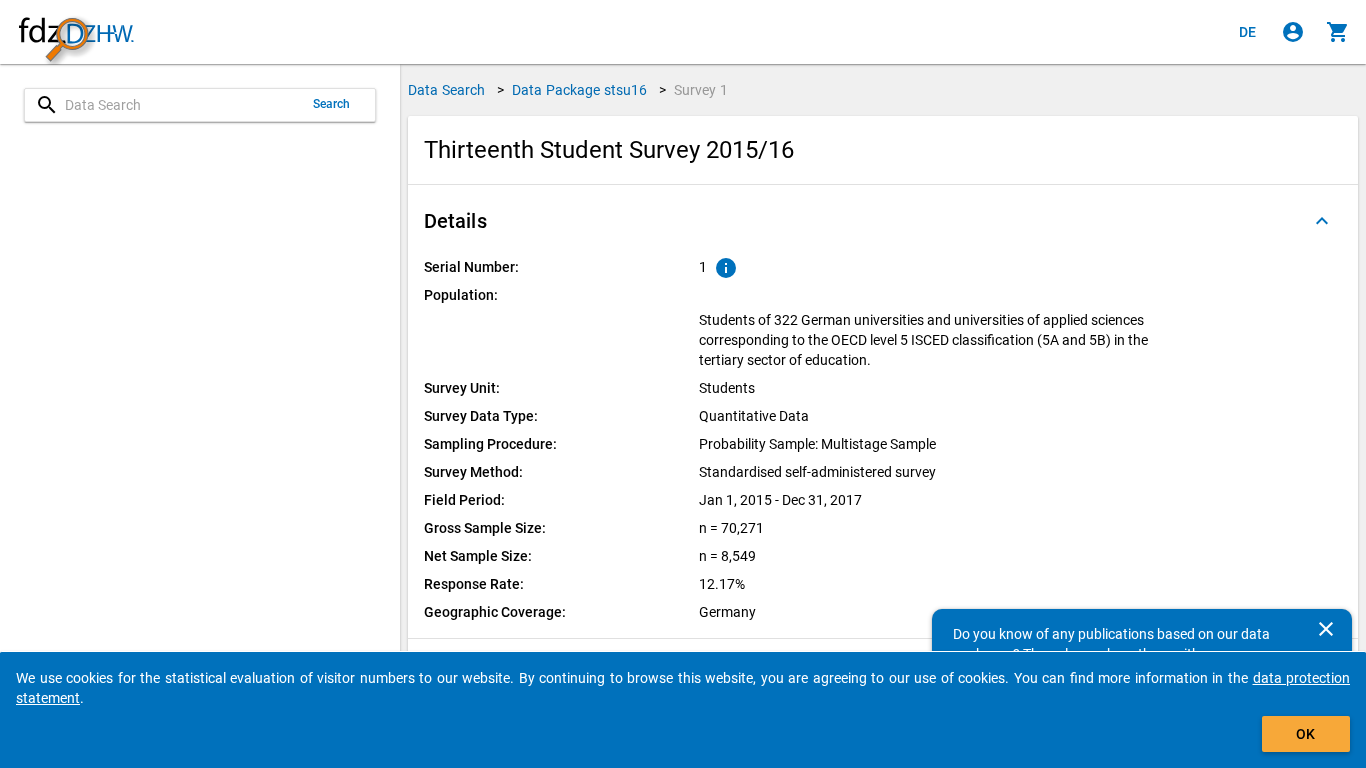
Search (332, 104)
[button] (883, 221)
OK (1305, 734)
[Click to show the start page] (76, 32)
